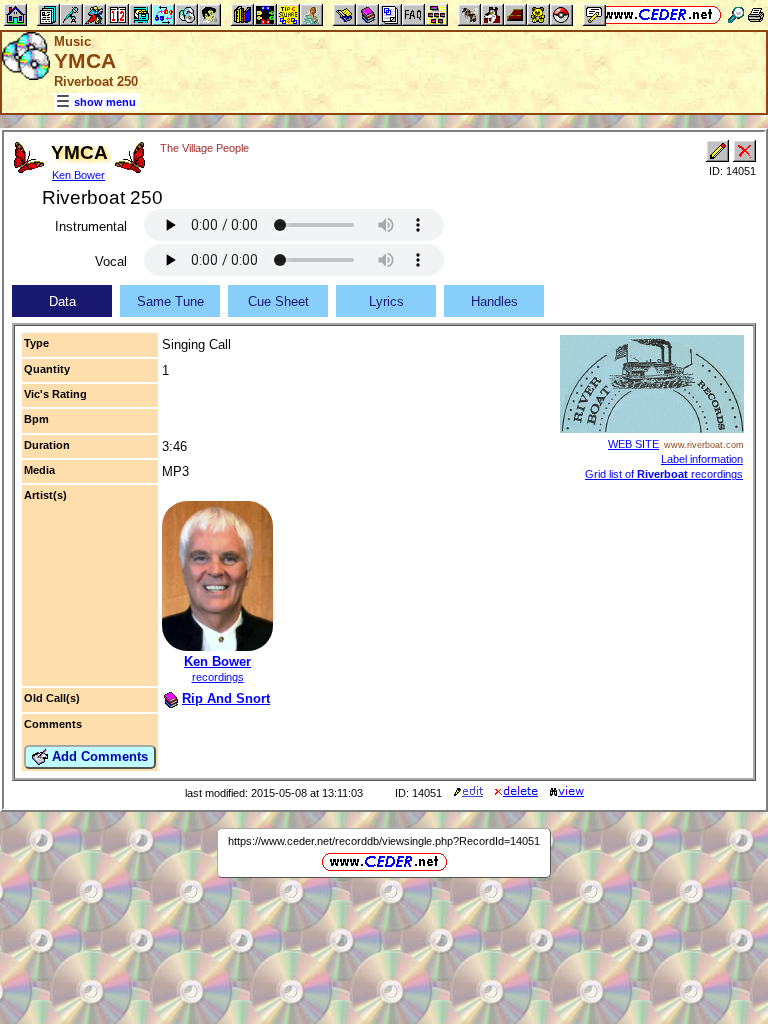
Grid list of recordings (664, 474)
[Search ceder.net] (736, 14)
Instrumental (91, 226)
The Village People (204, 148)
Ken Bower (78, 175)
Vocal (111, 261)
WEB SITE (633, 444)
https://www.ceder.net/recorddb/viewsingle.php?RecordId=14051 (384, 841)
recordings (218, 677)
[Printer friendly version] (756, 14)
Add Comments (98, 756)
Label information (702, 459)
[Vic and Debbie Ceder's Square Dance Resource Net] (658, 14)
